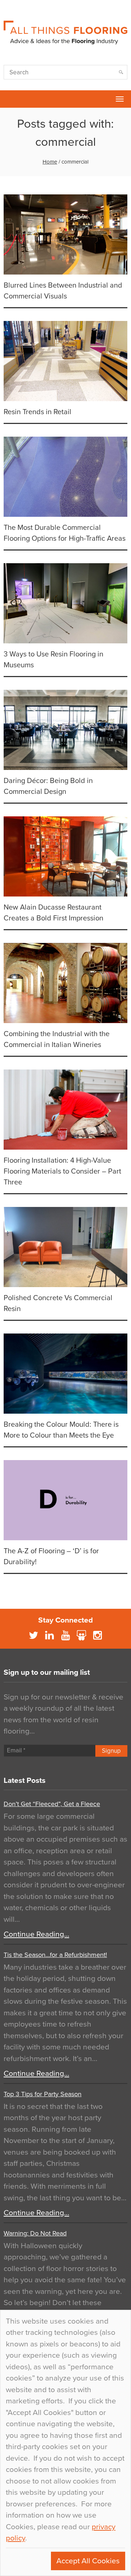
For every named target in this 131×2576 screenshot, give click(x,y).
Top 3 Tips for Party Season (43, 2094)
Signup (111, 1751)
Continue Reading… (36, 1934)
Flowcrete (9, 99)
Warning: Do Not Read (35, 2233)
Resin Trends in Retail (37, 412)
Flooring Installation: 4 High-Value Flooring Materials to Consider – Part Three (62, 1171)
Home (50, 162)
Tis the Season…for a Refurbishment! (55, 1955)
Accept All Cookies (88, 2561)
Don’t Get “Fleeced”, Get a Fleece (52, 1804)
